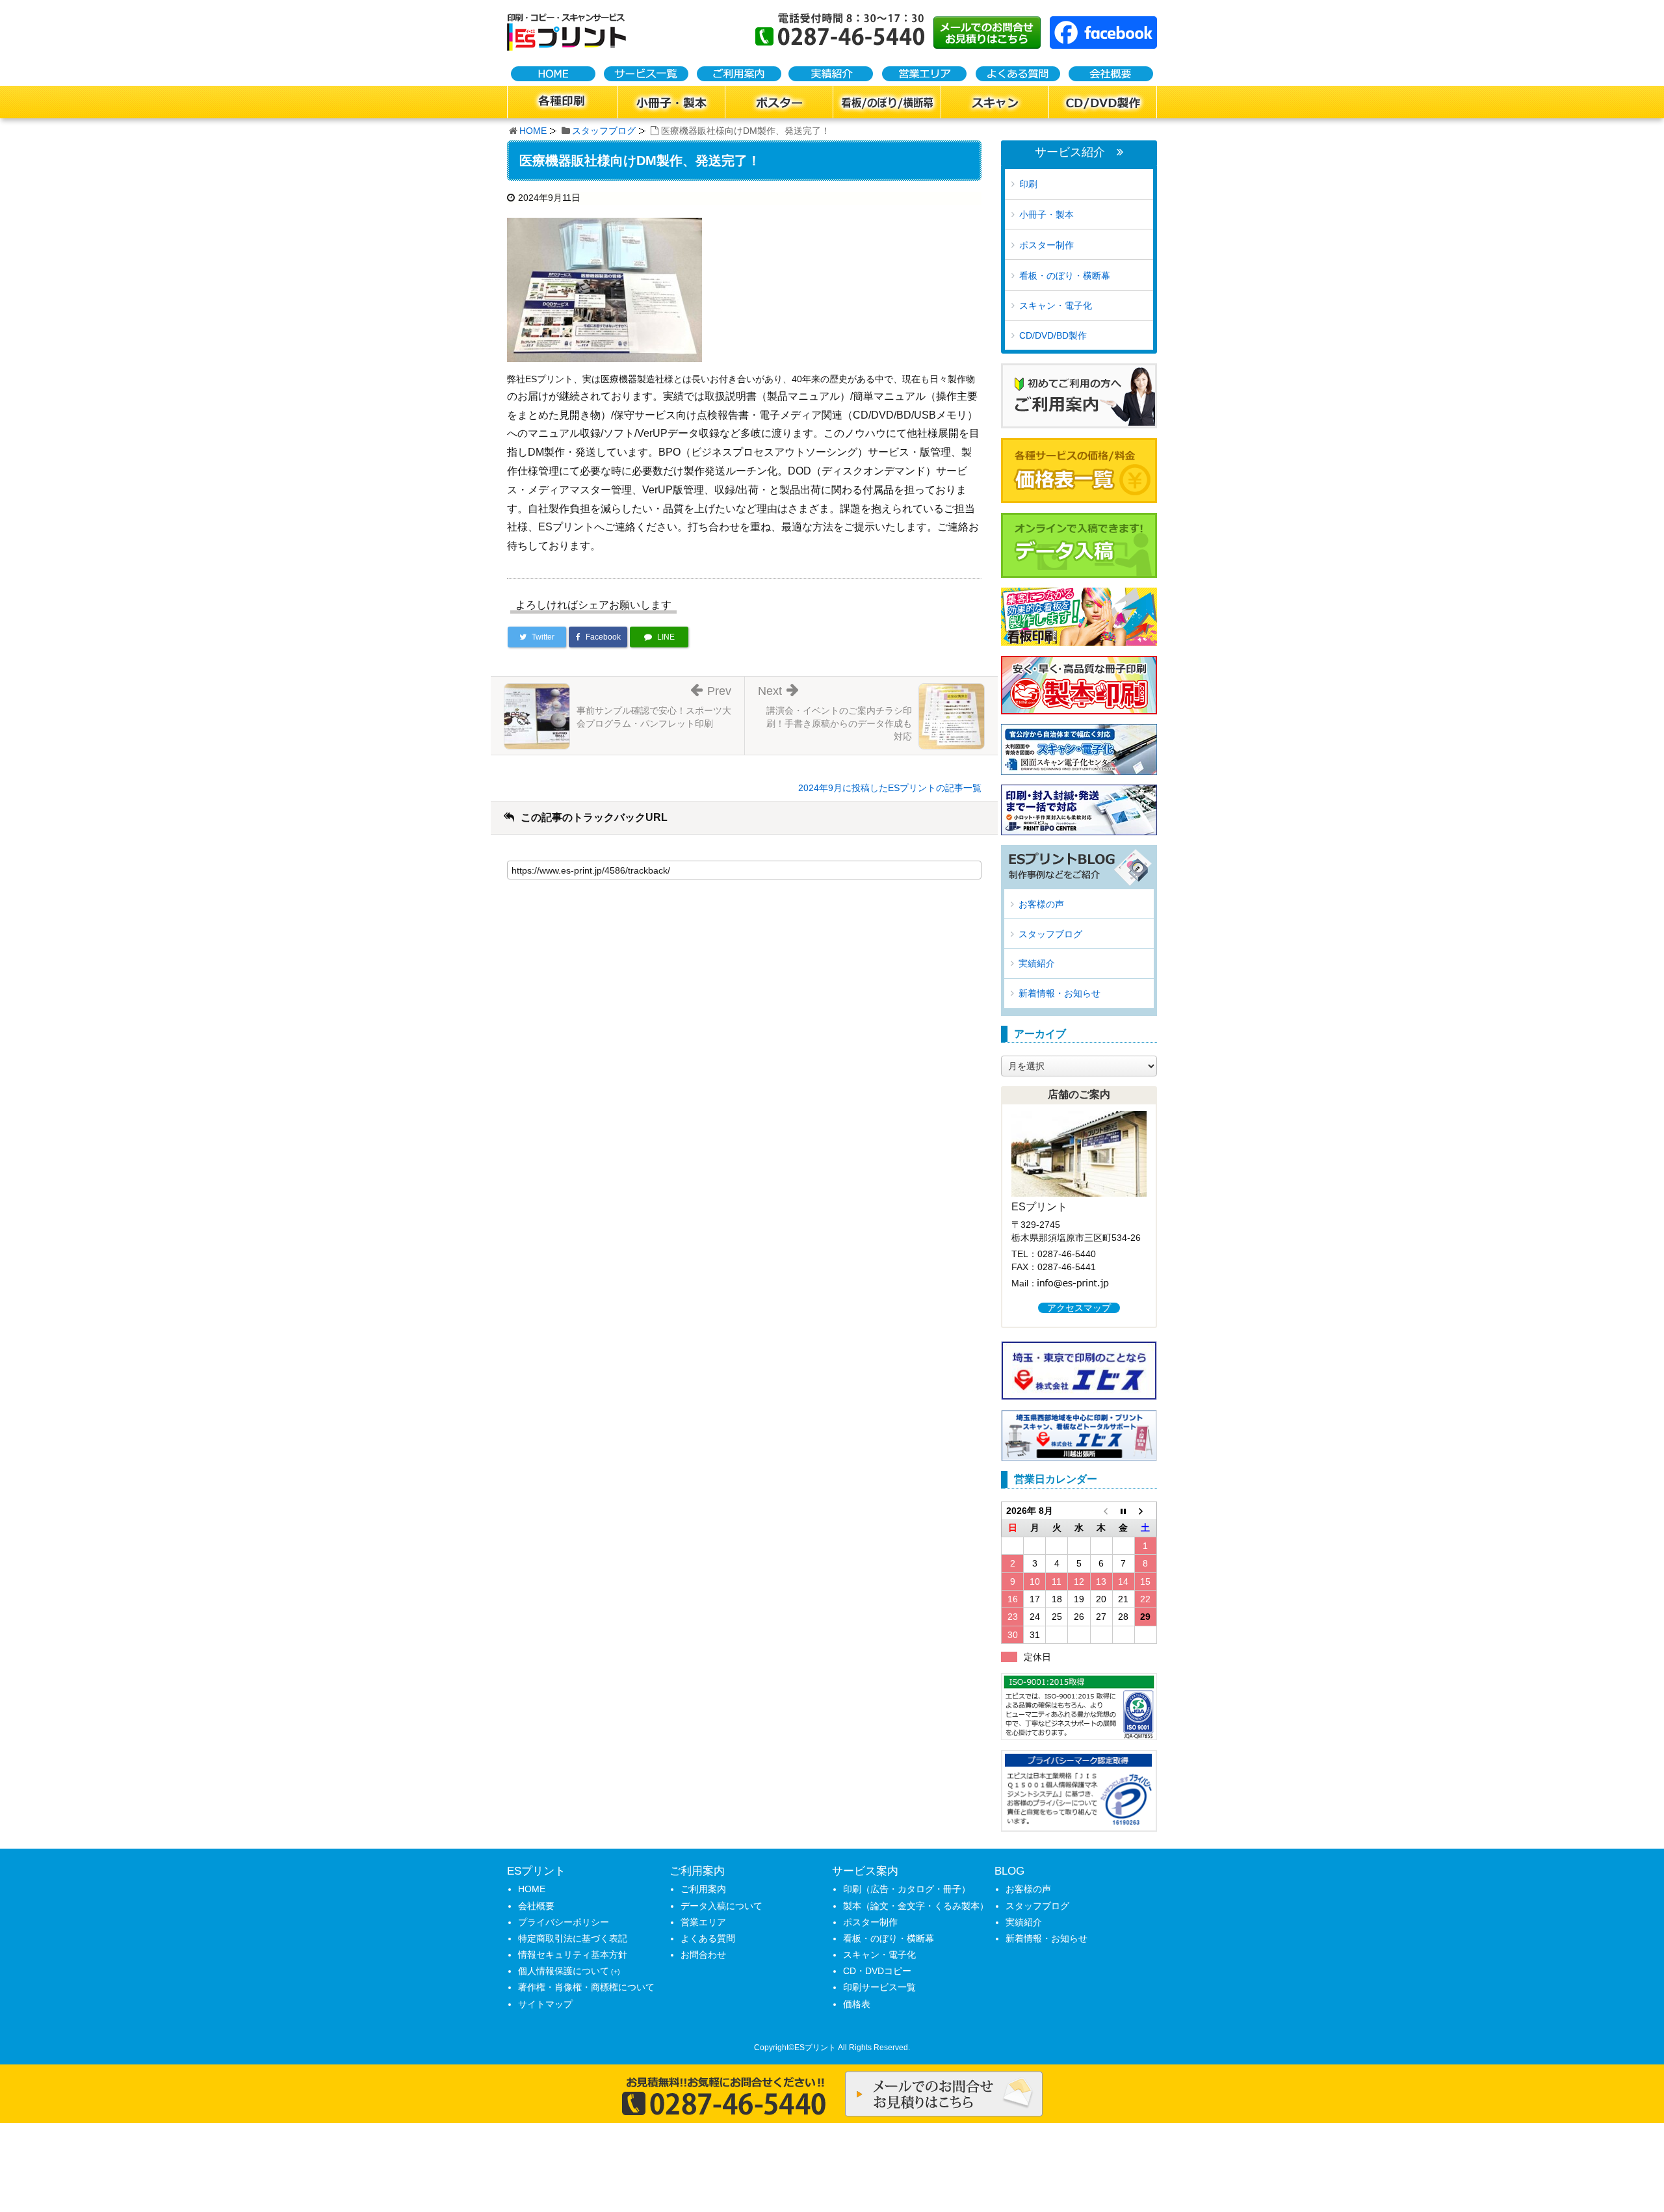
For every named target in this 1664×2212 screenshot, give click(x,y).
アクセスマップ (1079, 1308)
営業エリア (703, 1922)
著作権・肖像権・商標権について (586, 1987)
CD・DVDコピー (877, 1971)
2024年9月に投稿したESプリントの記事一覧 (890, 788)
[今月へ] (1123, 1511)
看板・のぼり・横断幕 (1065, 276)
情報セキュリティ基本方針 (573, 1955)
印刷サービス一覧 (879, 1987)
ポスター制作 (1046, 245)
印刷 (1028, 184)
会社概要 (536, 1906)
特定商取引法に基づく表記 (573, 1938)
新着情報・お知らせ (1059, 993)
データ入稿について (721, 1906)
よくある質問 (708, 1938)
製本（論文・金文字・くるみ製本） (916, 1906)
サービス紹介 (1070, 152)
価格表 (857, 2004)
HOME (533, 131)
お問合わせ (703, 1955)
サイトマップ (545, 2004)
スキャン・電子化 (1056, 306)
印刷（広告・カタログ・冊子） (907, 1889)
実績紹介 (1037, 963)
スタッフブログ (604, 131)
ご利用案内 (703, 1889)
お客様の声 (1041, 904)
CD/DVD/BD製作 (1053, 335)
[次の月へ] (1145, 1511)
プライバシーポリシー (564, 1922)
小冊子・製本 (1046, 215)
